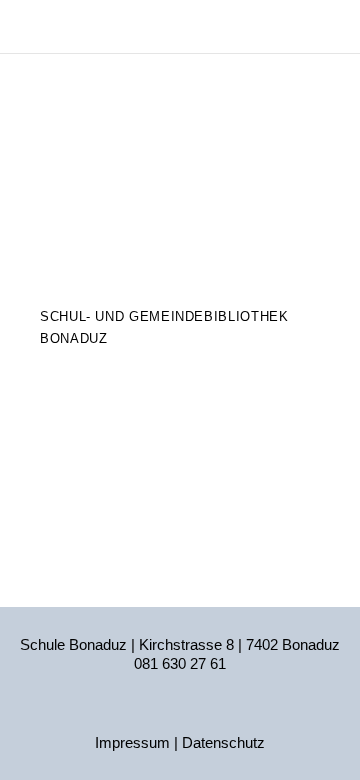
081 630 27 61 (180, 663)
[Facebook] (180, 713)
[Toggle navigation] (332, 26)
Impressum (132, 742)
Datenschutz (223, 742)
